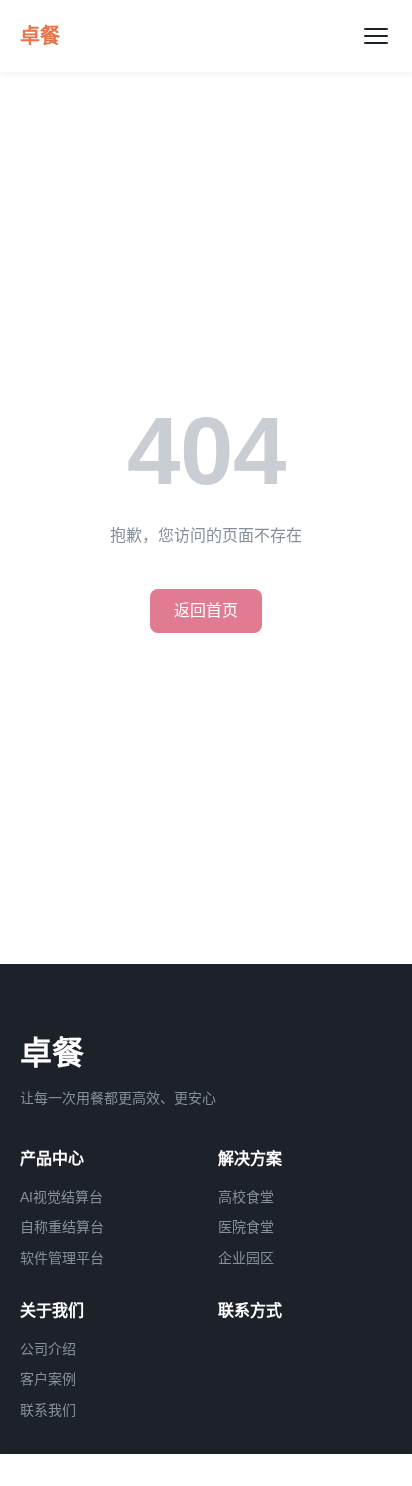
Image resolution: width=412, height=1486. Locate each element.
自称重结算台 (62, 1227)
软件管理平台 (62, 1258)
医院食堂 (246, 1227)
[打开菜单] (376, 36)
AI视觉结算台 (61, 1197)
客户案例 (48, 1379)
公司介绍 (48, 1349)
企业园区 (246, 1258)
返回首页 (206, 610)
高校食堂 (246, 1197)
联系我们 (48, 1410)
